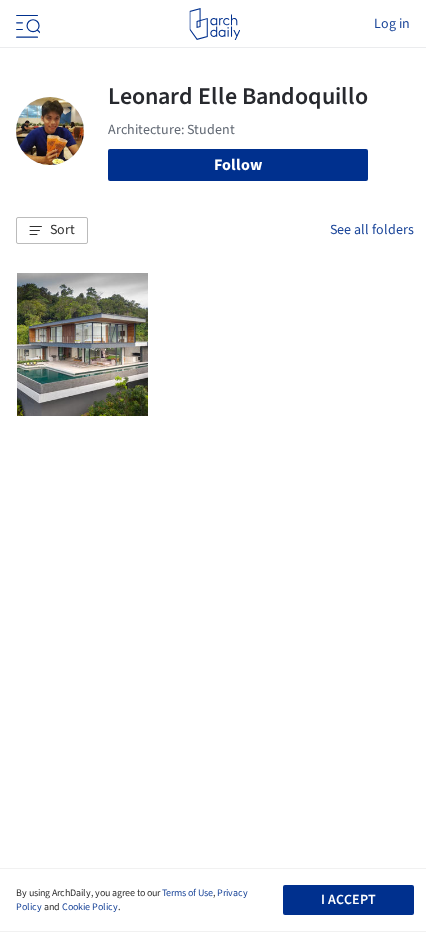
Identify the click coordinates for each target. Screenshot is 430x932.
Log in (392, 24)
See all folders (372, 230)
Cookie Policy (90, 907)
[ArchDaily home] (214, 24)
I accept (348, 900)
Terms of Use (187, 893)
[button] (52, 231)
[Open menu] (26, 24)
